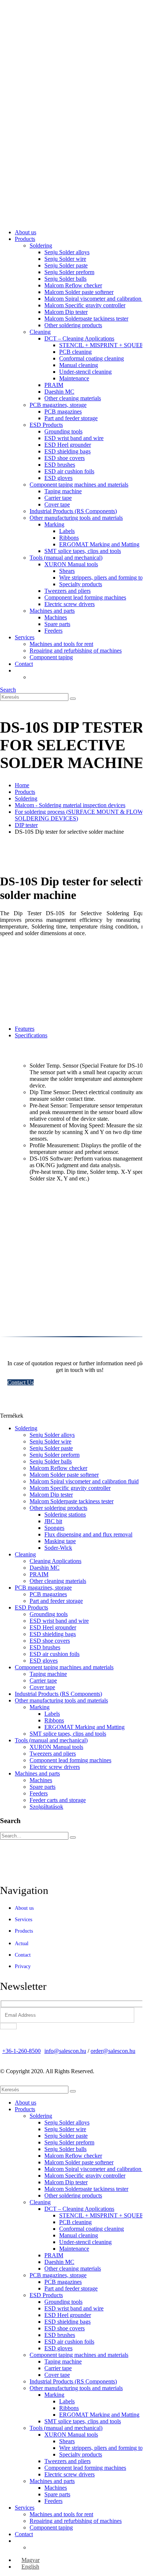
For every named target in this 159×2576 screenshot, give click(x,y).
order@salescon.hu (113, 2051)
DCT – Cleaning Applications (79, 338)
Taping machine (63, 491)
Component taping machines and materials (79, 485)
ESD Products (46, 425)
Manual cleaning (79, 365)
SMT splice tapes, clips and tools (83, 551)
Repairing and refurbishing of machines (76, 651)
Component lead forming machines (85, 597)
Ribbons (69, 538)
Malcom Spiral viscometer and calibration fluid (99, 299)
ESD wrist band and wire (74, 438)
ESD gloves (58, 478)
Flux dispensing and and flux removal (88, 1534)
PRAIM (54, 385)
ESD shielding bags (67, 451)
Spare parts (57, 624)
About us (26, 232)
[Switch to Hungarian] (33, 677)
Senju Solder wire (65, 259)
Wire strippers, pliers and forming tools (104, 578)
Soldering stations (65, 1515)
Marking (54, 524)
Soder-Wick (58, 1548)
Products (25, 239)
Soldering (41, 246)
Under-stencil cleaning (85, 372)
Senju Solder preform (69, 272)
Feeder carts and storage (58, 1800)
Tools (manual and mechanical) (66, 558)
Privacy (23, 1966)
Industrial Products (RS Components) (73, 511)
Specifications (31, 1035)
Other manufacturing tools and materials (76, 518)
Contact (24, 664)
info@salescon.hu (65, 2051)
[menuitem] (27, 2560)
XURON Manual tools (71, 564)
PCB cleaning (75, 352)
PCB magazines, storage (58, 405)
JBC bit (53, 1521)
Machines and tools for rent (61, 644)
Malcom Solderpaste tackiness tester (86, 319)
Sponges (54, 1528)
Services (25, 637)
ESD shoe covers (65, 458)
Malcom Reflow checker (73, 285)
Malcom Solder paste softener (79, 292)
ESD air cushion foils (69, 471)
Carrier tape (58, 498)
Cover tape (57, 504)
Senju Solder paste (66, 265)
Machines (56, 617)
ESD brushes (60, 465)
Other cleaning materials (73, 398)
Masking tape (60, 1541)
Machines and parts (52, 611)
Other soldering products (73, 325)
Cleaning (40, 332)
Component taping (51, 657)
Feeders (53, 631)
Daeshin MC (59, 392)
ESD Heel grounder (68, 445)
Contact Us (21, 1382)
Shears (67, 571)
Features (25, 1029)
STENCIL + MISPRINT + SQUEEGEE (107, 345)
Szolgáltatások (46, 1807)
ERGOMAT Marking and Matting (99, 544)
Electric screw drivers (70, 604)
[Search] (73, 699)
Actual (22, 1944)
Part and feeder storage (71, 418)
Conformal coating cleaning (92, 358)
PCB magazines (63, 412)
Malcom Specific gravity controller (85, 305)
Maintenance (74, 378)
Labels (67, 531)
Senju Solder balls (65, 279)
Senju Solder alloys (67, 252)
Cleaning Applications (55, 1561)
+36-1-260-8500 (21, 2051)
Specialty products (81, 584)
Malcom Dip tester (66, 312)
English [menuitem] (30, 2567)
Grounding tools (63, 431)
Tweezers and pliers (67, 591)
